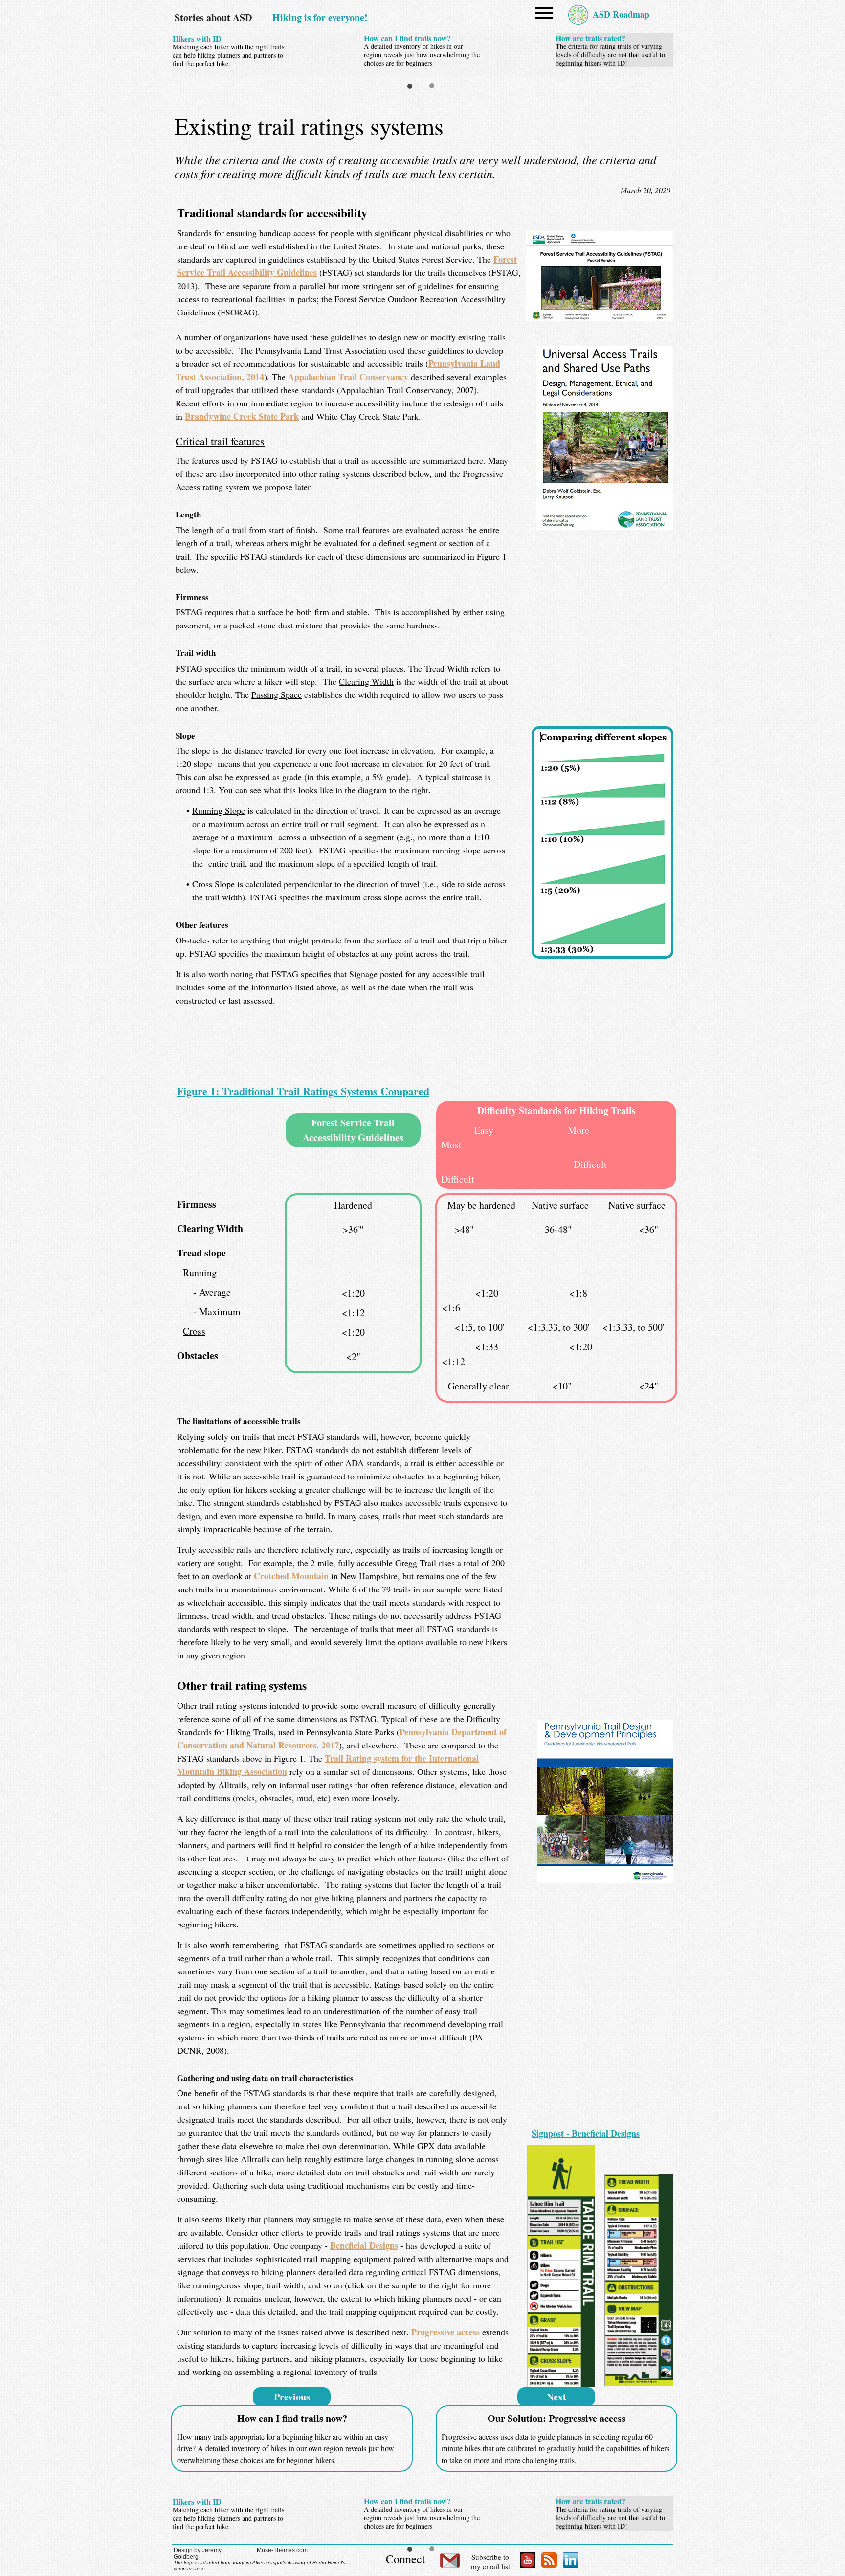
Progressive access (445, 2332)
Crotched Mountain (291, 1576)
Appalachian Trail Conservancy (348, 377)
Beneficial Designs (364, 2245)
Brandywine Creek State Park (242, 416)
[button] (545, 19)
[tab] (410, 86)
